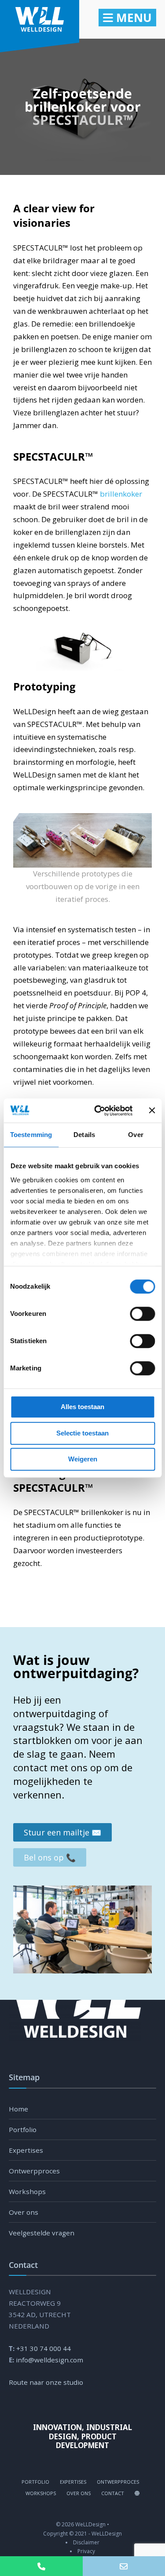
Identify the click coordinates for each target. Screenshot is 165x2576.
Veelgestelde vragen (42, 2233)
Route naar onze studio (46, 2382)
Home (18, 2109)
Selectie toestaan (82, 1433)
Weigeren (83, 1459)
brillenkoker (121, 494)
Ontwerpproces (34, 2171)
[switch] (133, 1314)
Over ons (24, 2212)
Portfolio (23, 2129)
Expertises (26, 2150)
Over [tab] (136, 1135)
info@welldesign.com (49, 2360)
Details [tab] (84, 1135)
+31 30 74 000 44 (44, 2348)
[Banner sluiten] (152, 1111)
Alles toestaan (82, 1407)
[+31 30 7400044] (41, 2566)
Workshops (27, 2191)
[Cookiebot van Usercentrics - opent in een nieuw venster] (98, 1111)
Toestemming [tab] (31, 1135)
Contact (113, 2493)
